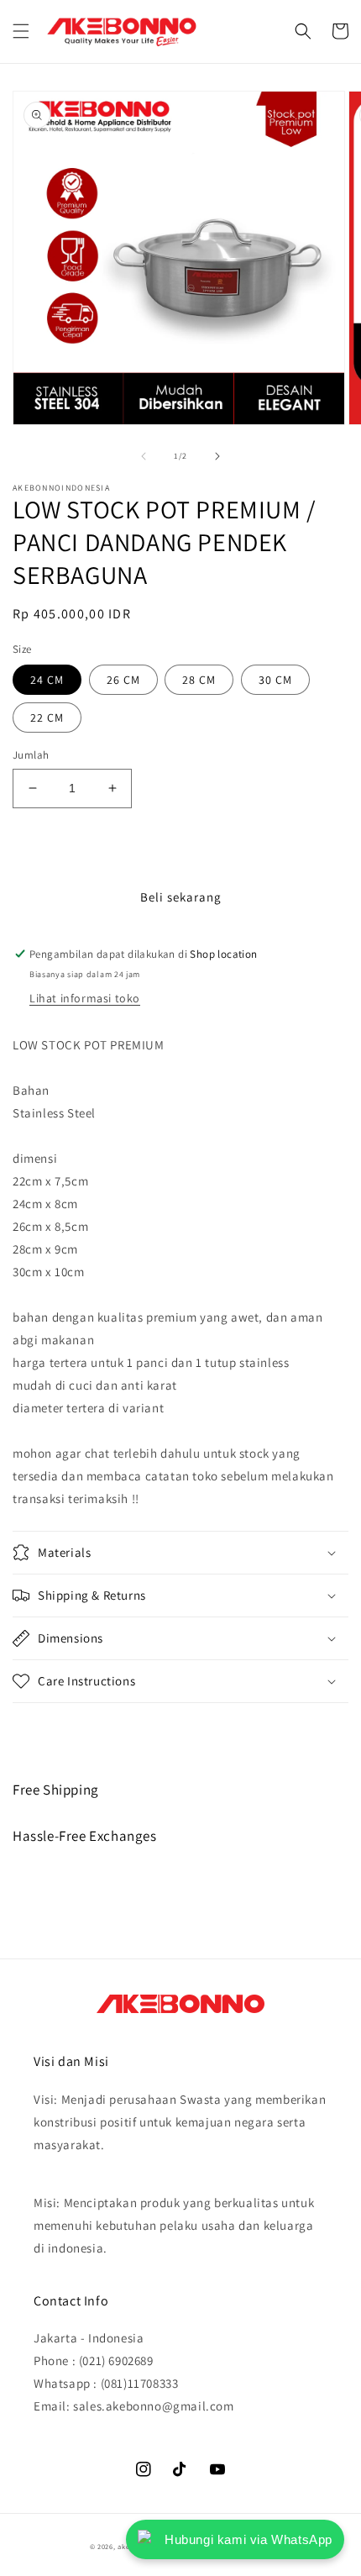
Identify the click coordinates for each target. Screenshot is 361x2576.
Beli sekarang (181, 897)
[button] (21, 31)
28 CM (199, 680)
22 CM (47, 718)
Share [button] (47, 1726)
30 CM (275, 680)
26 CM (123, 680)
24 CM (47, 680)
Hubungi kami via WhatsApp (249, 2539)
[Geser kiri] (144, 456)
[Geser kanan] (217, 456)
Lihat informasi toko (85, 998)
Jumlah (31, 755)
